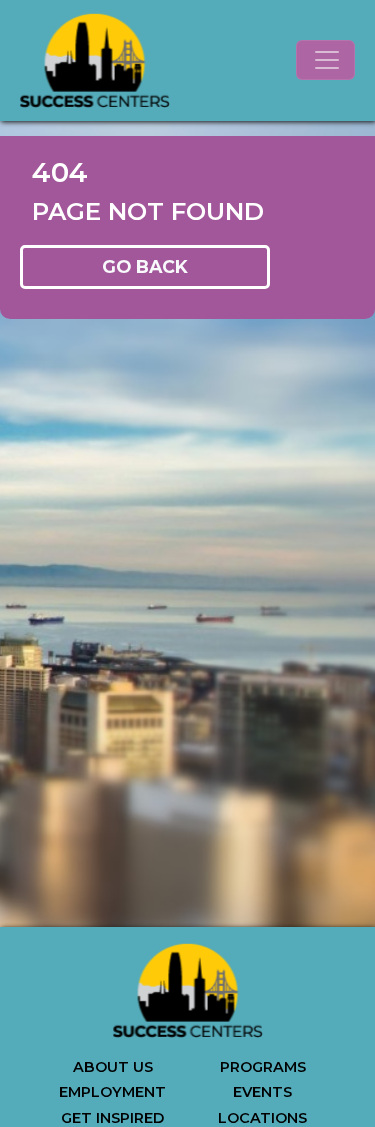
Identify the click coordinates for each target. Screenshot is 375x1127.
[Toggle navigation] (325, 60)
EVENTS (262, 1092)
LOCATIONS (262, 1118)
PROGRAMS (263, 1067)
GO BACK (145, 266)
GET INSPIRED (112, 1118)
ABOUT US (113, 1067)
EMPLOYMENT (112, 1092)
